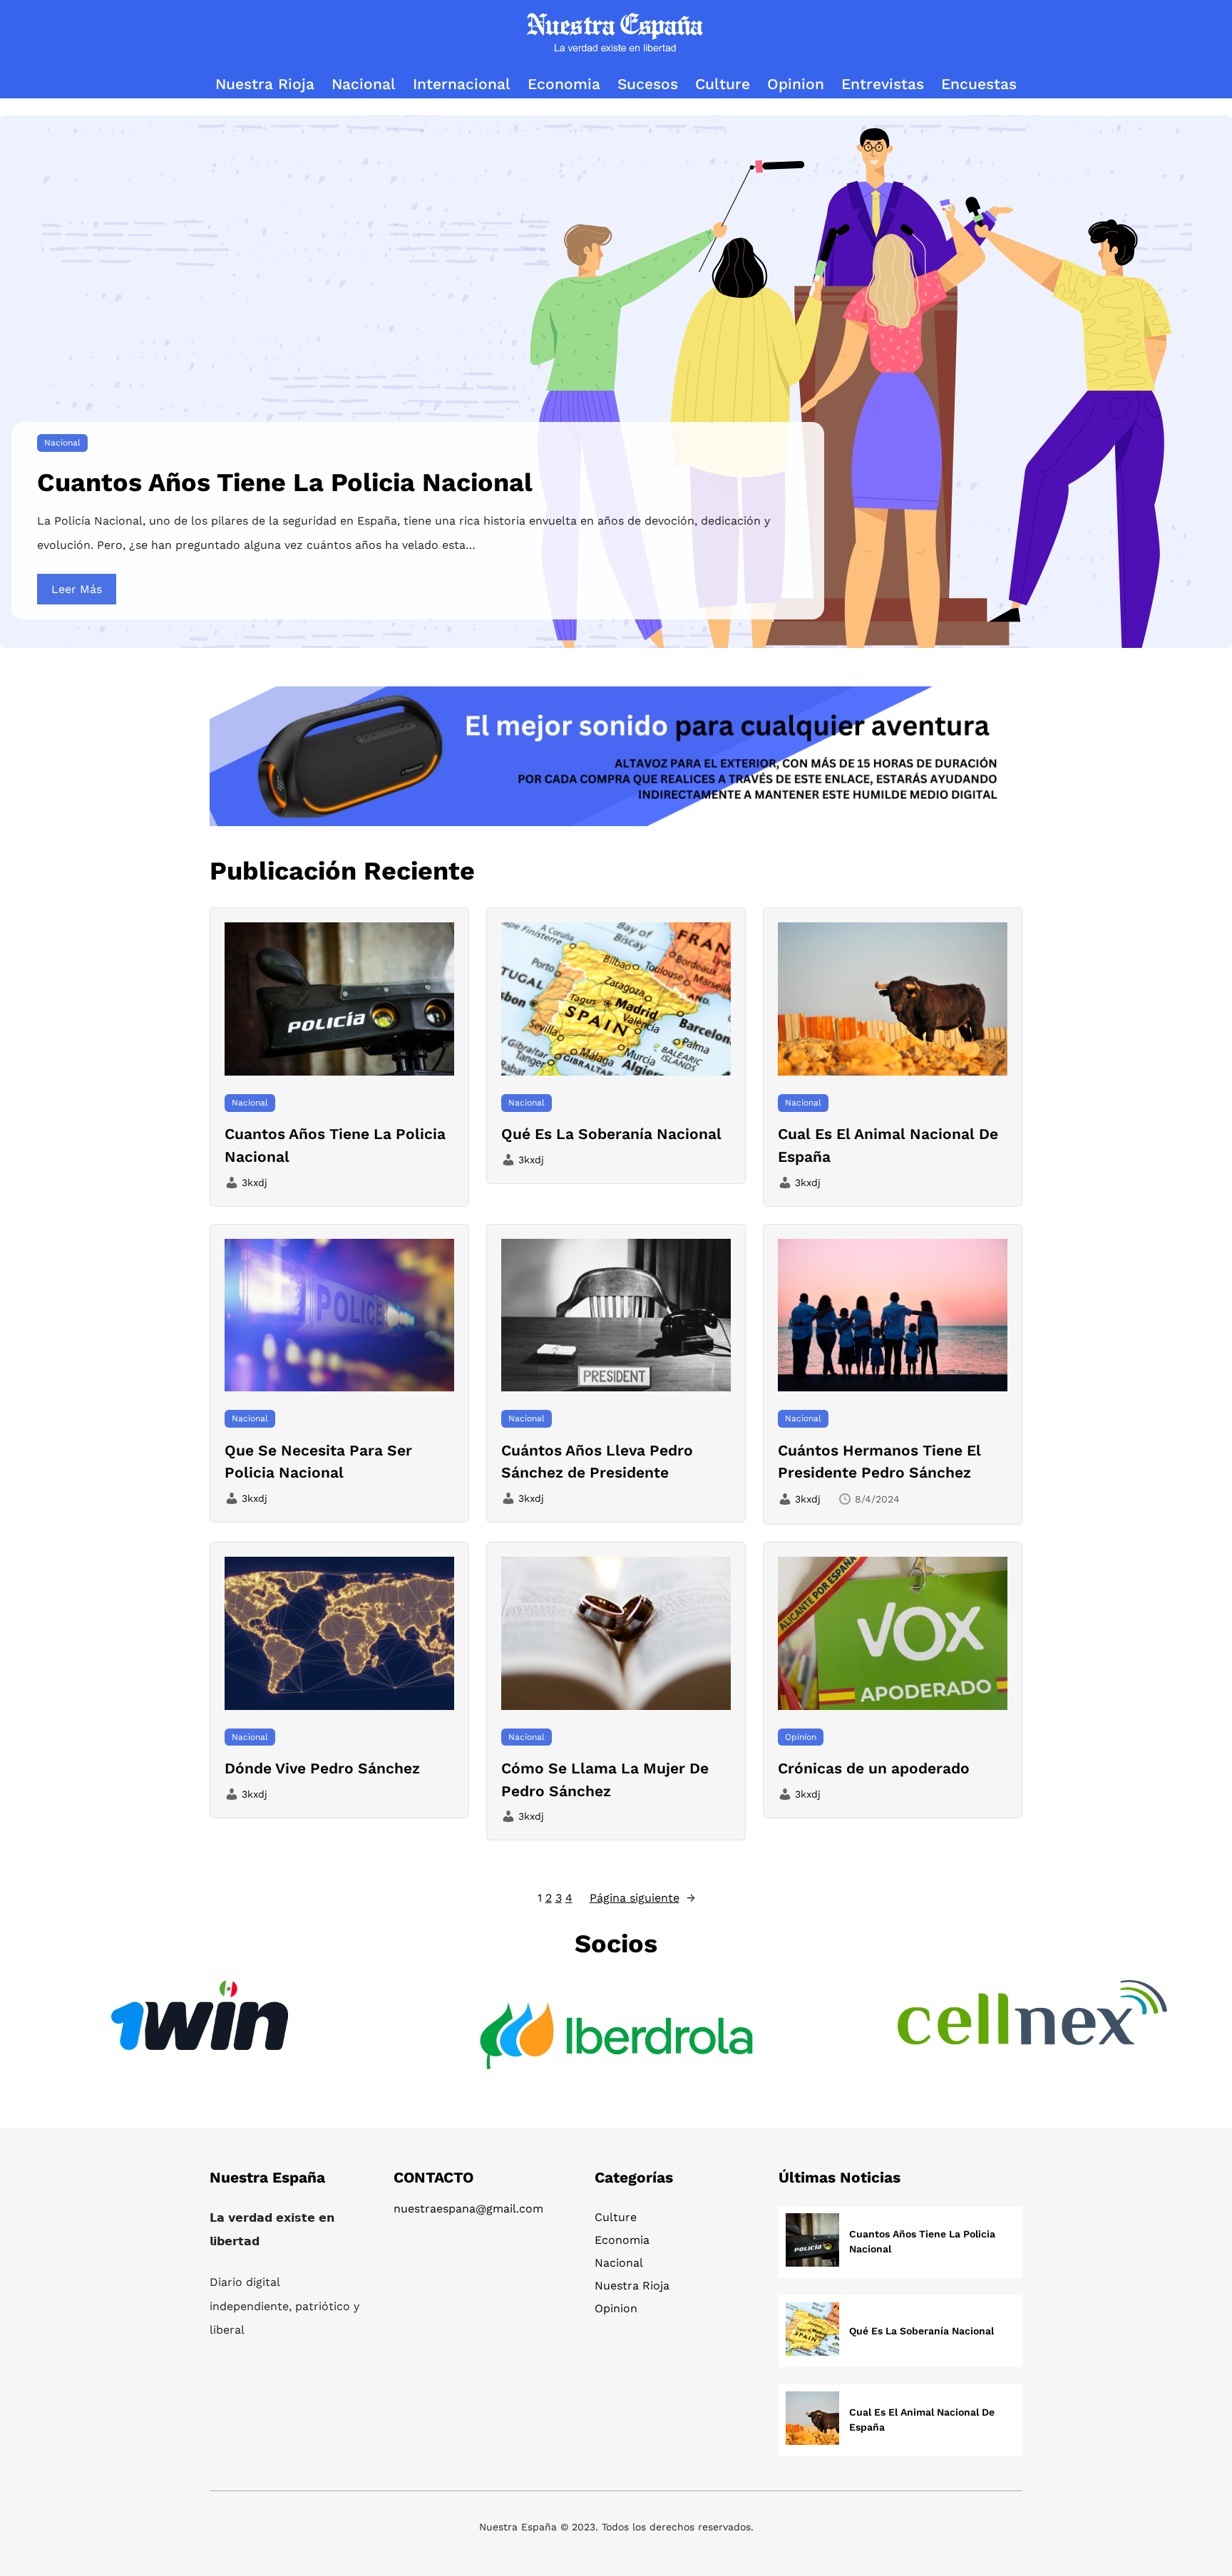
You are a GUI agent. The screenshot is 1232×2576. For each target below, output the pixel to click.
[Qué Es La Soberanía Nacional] (812, 2331)
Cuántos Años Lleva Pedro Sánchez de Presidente (597, 1462)
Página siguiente (642, 1898)
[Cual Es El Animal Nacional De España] (812, 2420)
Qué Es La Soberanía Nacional (611, 1134)
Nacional (62, 443)
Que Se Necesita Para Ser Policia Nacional (318, 1462)
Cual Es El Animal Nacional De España (888, 1145)
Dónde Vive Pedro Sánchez (322, 1768)
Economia (622, 2240)
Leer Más (77, 589)
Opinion (801, 1737)
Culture (616, 2217)
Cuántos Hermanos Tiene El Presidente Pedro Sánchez (879, 1462)
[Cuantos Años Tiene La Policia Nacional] (812, 2242)
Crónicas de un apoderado (874, 1768)
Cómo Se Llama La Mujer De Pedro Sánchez (605, 1779)
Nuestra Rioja (632, 2286)
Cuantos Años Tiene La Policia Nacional (285, 483)
